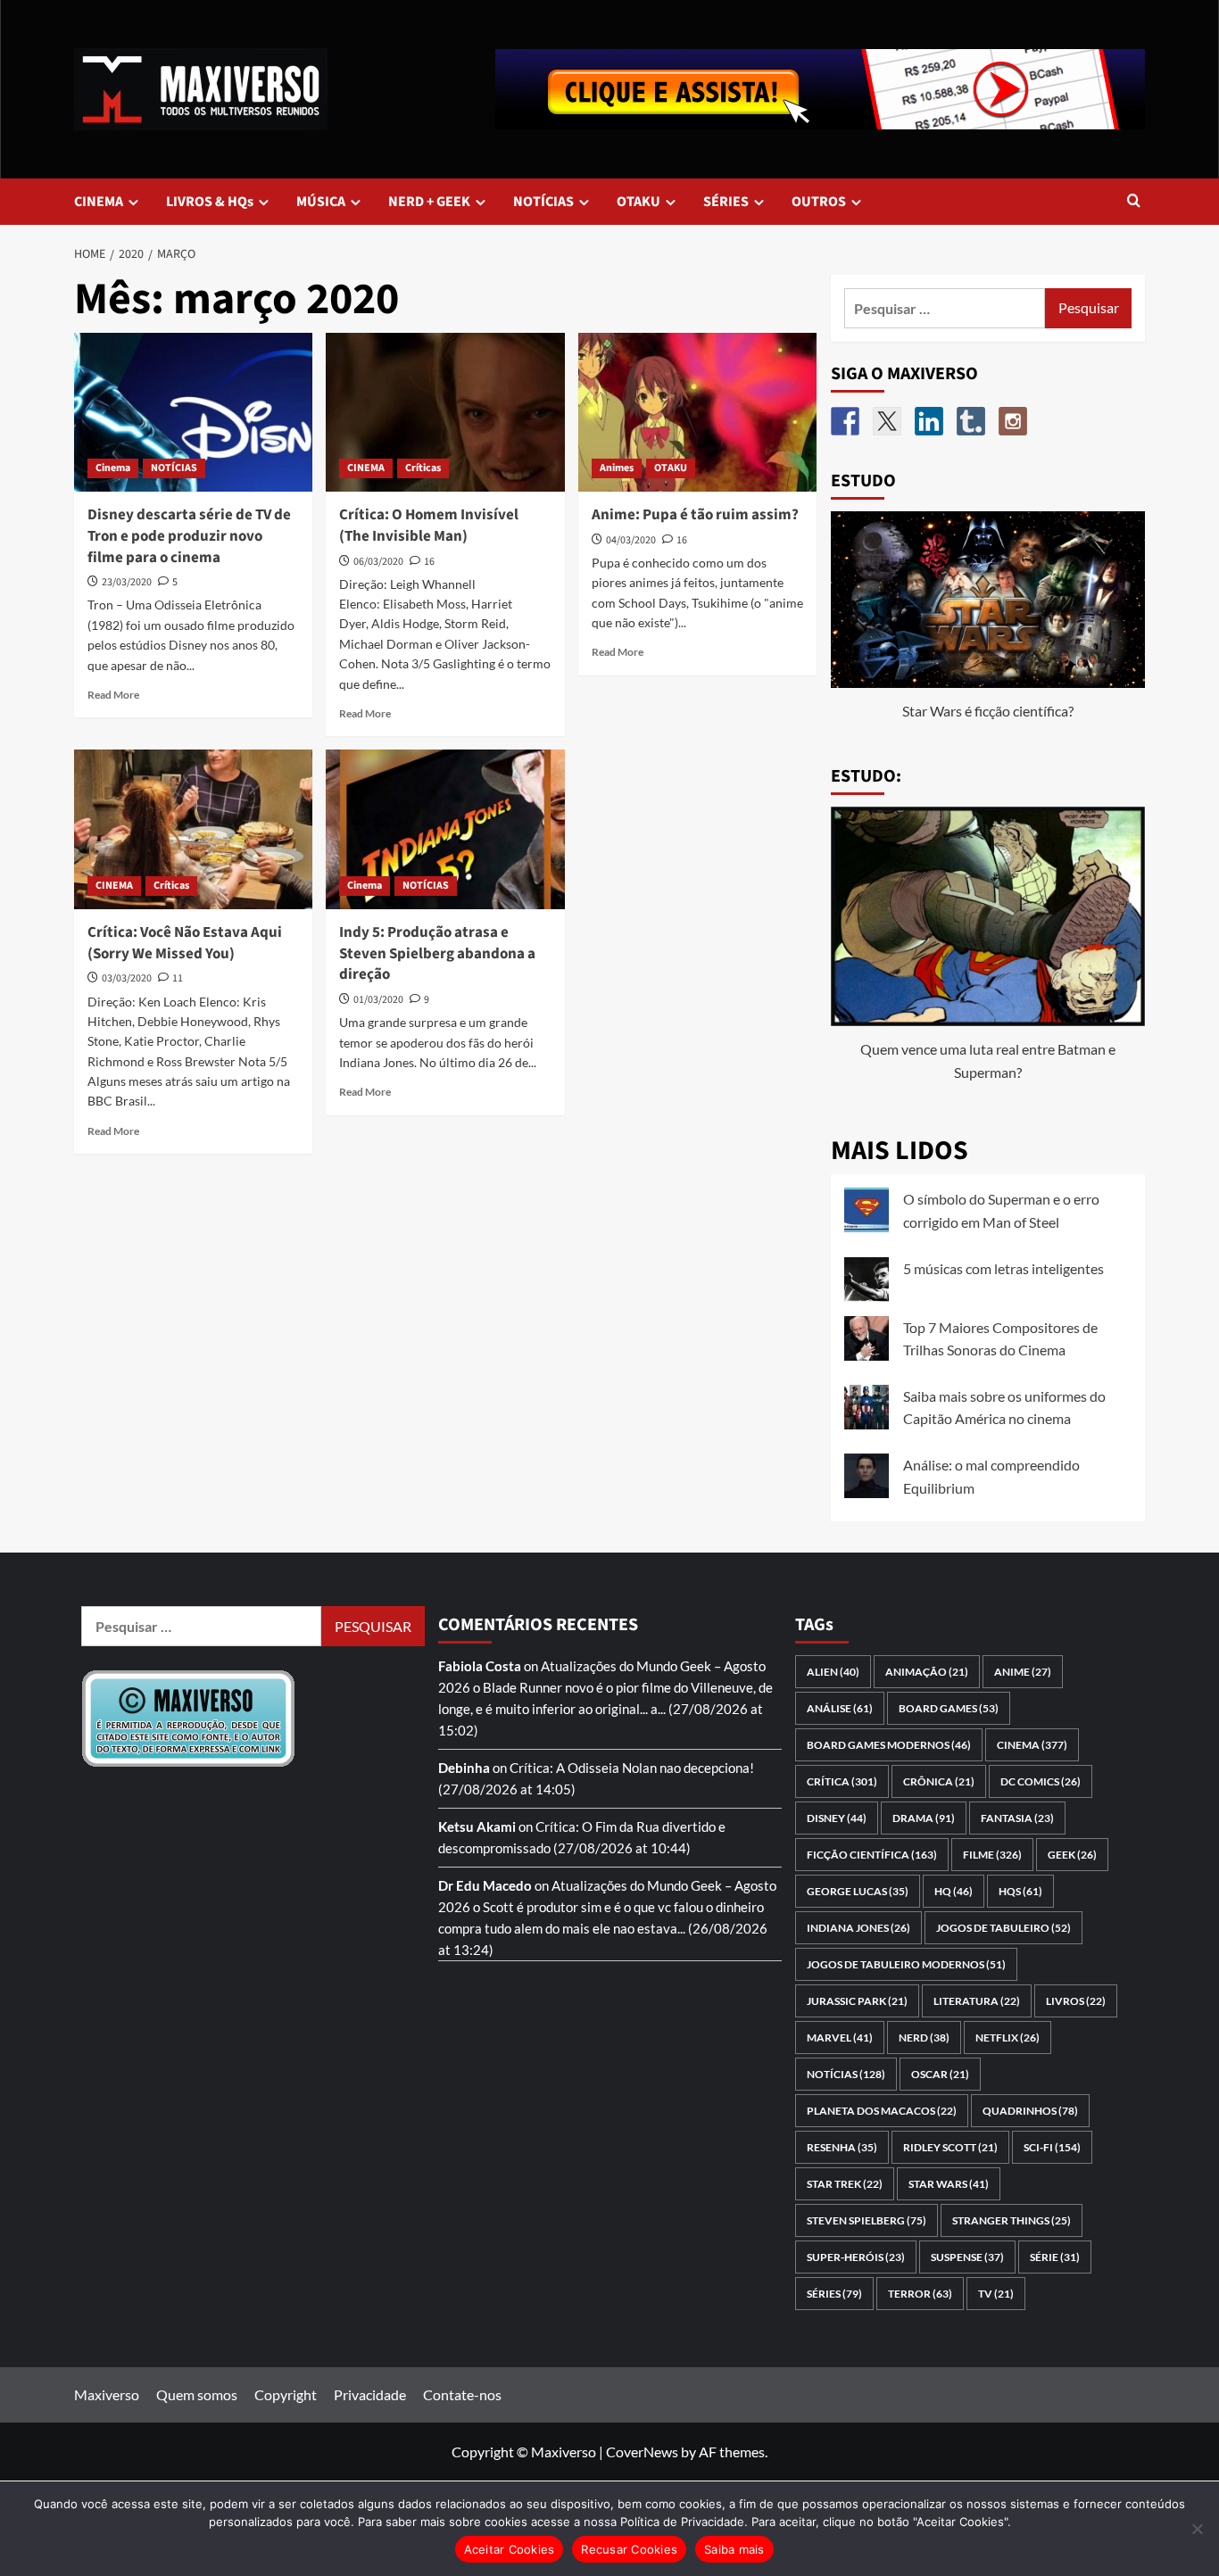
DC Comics (1041, 1781)
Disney (837, 1818)
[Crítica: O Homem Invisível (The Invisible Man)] (445, 412)
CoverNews (642, 2452)
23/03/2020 (127, 582)
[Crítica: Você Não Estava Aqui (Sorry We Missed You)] (193, 829)
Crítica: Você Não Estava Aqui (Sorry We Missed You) (185, 943)
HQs (1020, 1891)
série (1055, 2257)
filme (992, 1855)
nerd (924, 2038)
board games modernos (889, 1745)
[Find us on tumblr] (971, 421)
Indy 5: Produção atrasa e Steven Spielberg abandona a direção (437, 954)
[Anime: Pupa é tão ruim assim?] (697, 412)
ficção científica (872, 1855)
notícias (846, 2074)
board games (949, 1708)
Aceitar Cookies (510, 2549)
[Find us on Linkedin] (929, 421)
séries (834, 2294)
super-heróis (856, 2257)
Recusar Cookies (629, 2549)
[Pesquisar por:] (945, 308)
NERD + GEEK (429, 202)
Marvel (840, 2038)
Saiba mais (734, 2549)
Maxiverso (107, 2394)
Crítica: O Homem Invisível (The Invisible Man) (429, 526)
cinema (1032, 1745)
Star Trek (845, 2184)
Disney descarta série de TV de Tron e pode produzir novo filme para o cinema (189, 536)
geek (1072, 1855)
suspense (967, 2257)
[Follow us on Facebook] (845, 421)
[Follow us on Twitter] (887, 421)
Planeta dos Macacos (882, 2111)
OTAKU (639, 202)
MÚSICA (321, 202)
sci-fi (1052, 2147)
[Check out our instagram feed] (1013, 421)
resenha (842, 2147)
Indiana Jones (858, 1928)
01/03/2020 (378, 1000)
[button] (1134, 202)
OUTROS (819, 202)
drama (924, 1818)
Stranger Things (1012, 2220)
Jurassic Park (857, 2001)
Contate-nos (462, 2394)
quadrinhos (1030, 2111)
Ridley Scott (950, 2147)
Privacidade (370, 2394)
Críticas (423, 468)
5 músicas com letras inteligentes (1003, 1268)
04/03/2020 (631, 540)
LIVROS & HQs (210, 202)
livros (1076, 2001)
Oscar (940, 2074)
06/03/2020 (378, 562)
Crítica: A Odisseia (564, 1768)
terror (920, 2294)
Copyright (286, 2394)
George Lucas (858, 1891)
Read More (113, 695)
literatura (977, 2001)
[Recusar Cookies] (1197, 2529)
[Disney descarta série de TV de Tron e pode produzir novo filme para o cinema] (193, 412)
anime (1023, 1672)
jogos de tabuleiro (1003, 1928)
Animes (617, 468)
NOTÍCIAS (543, 202)
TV (996, 2294)
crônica (939, 1781)
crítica (842, 1781)
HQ (954, 1891)
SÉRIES (726, 202)
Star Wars (949, 2184)
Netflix (1008, 2038)
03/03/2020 (127, 978)
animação (927, 1672)
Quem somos (197, 2394)
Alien (833, 1672)
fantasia (1017, 1818)
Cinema (113, 468)
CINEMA (99, 202)
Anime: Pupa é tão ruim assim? (695, 515)
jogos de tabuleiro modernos (906, 1964)
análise (840, 1708)
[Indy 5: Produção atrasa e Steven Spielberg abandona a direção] (445, 829)
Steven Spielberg (867, 2220)
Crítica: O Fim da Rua (597, 1826)
